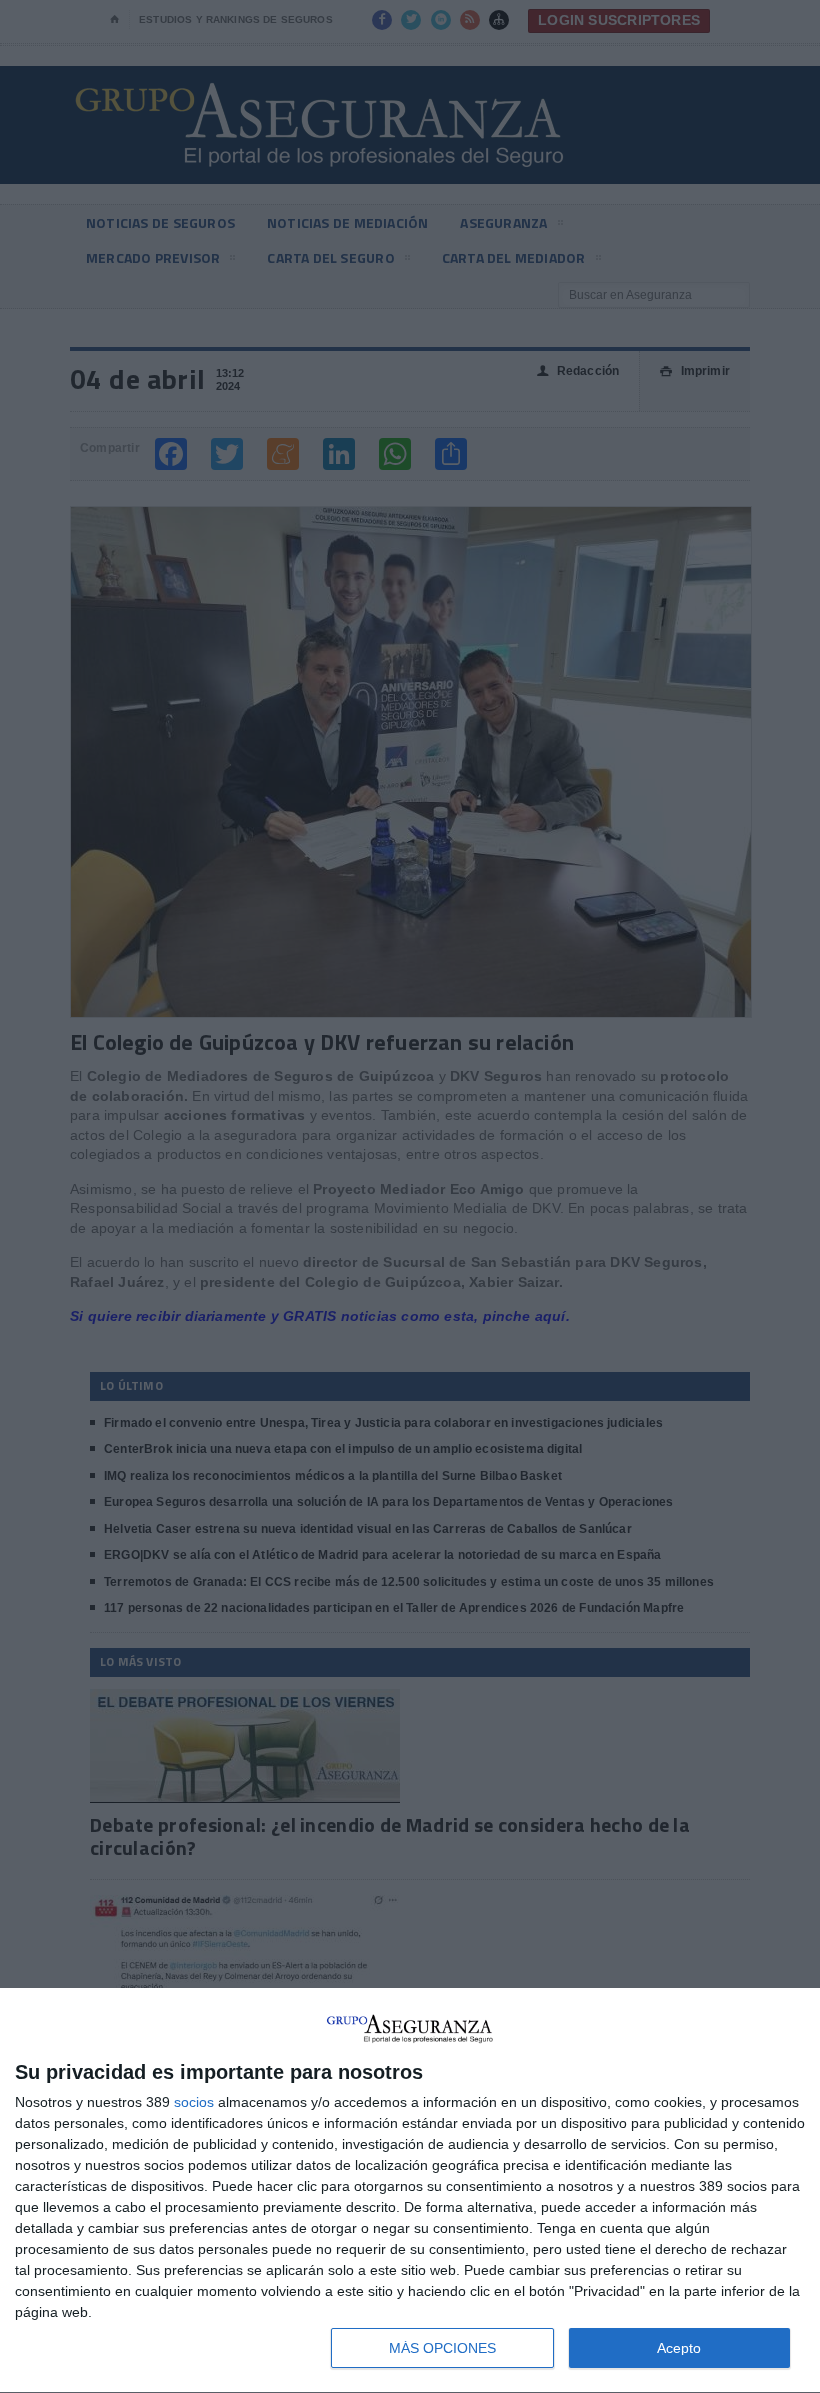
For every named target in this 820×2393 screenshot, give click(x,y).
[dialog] (410, 2191)
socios (194, 2102)
